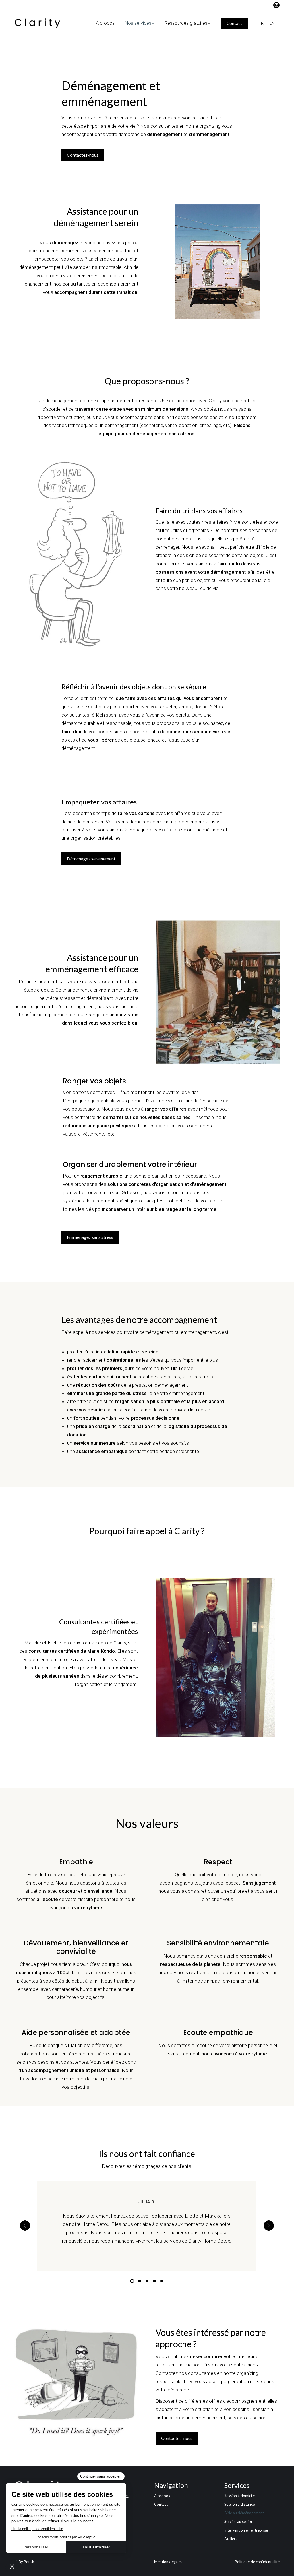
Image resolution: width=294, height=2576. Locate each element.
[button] (25, 2226)
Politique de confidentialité (257, 2562)
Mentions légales (168, 2562)
